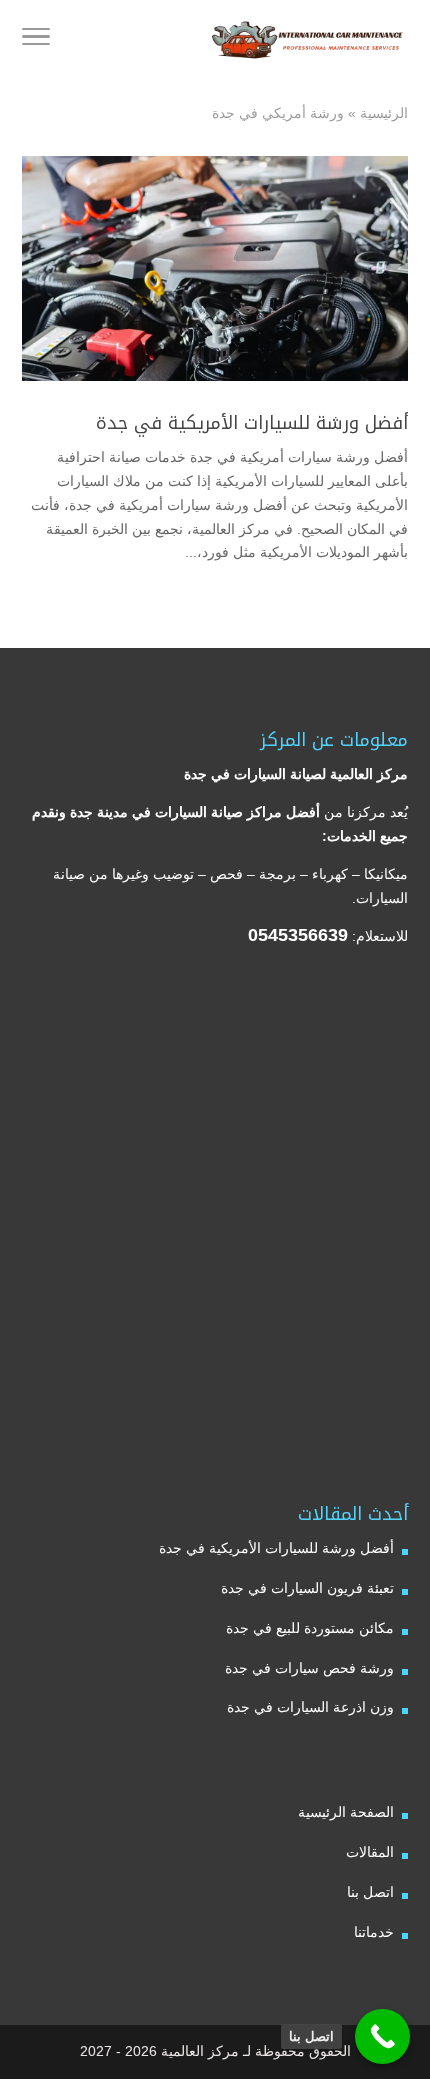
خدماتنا (374, 1932)
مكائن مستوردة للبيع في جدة (310, 1628)
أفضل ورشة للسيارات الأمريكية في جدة (252, 423)
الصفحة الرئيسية (346, 1812)
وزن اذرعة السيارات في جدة (310, 1707)
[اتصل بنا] (382, 2036)
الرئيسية (384, 113)
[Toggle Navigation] (36, 40)
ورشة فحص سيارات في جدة (309, 1668)
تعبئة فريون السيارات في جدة (307, 1588)
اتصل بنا (370, 1892)
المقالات (370, 1852)
